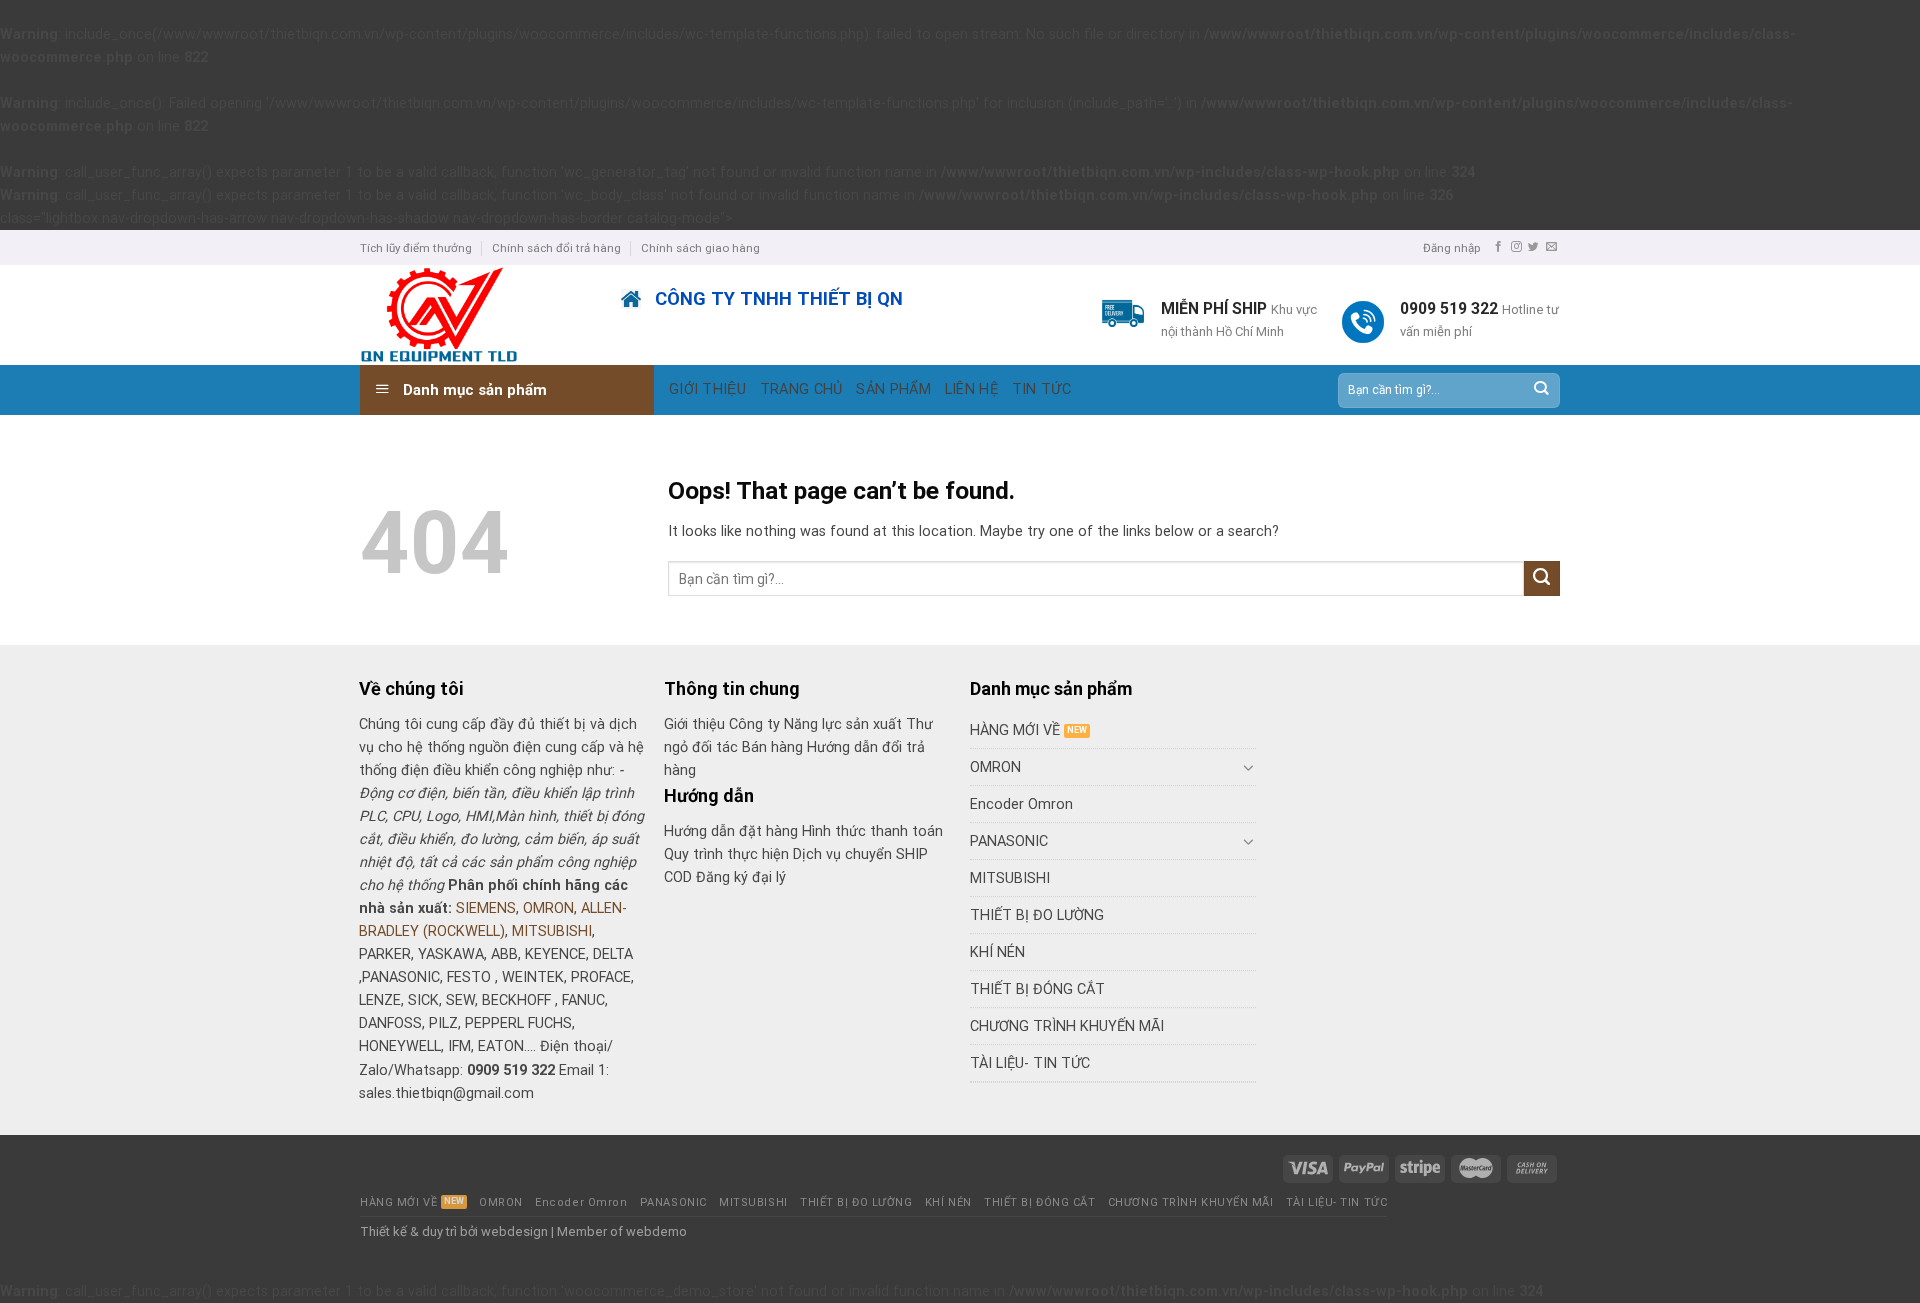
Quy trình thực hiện (728, 854)
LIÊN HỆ (971, 389)
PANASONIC (1009, 841)
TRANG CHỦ (801, 389)
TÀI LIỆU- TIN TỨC (1030, 1063)
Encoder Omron (1021, 804)
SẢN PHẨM (893, 389)
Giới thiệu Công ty (724, 724)
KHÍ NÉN (997, 952)
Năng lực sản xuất (845, 724)
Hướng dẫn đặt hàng (731, 831)
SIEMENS (486, 908)
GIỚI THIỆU (707, 389)
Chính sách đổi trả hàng (556, 248)
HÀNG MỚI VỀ (1015, 730)
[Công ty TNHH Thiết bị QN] (475, 315)
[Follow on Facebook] (1498, 247)
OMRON (548, 908)
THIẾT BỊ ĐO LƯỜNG (1037, 915)
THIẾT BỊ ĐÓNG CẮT (1037, 989)
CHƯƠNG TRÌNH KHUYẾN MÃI (1067, 1026)
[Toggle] (1249, 767)
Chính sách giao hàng (700, 248)
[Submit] (1540, 391)
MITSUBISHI (552, 931)
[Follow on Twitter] (1533, 247)
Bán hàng (772, 747)
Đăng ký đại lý (741, 877)
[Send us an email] (1551, 247)
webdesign (514, 1231)
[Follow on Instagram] (1516, 247)
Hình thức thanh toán (872, 831)
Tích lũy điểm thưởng (416, 248)
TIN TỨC (1041, 389)
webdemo (656, 1231)
